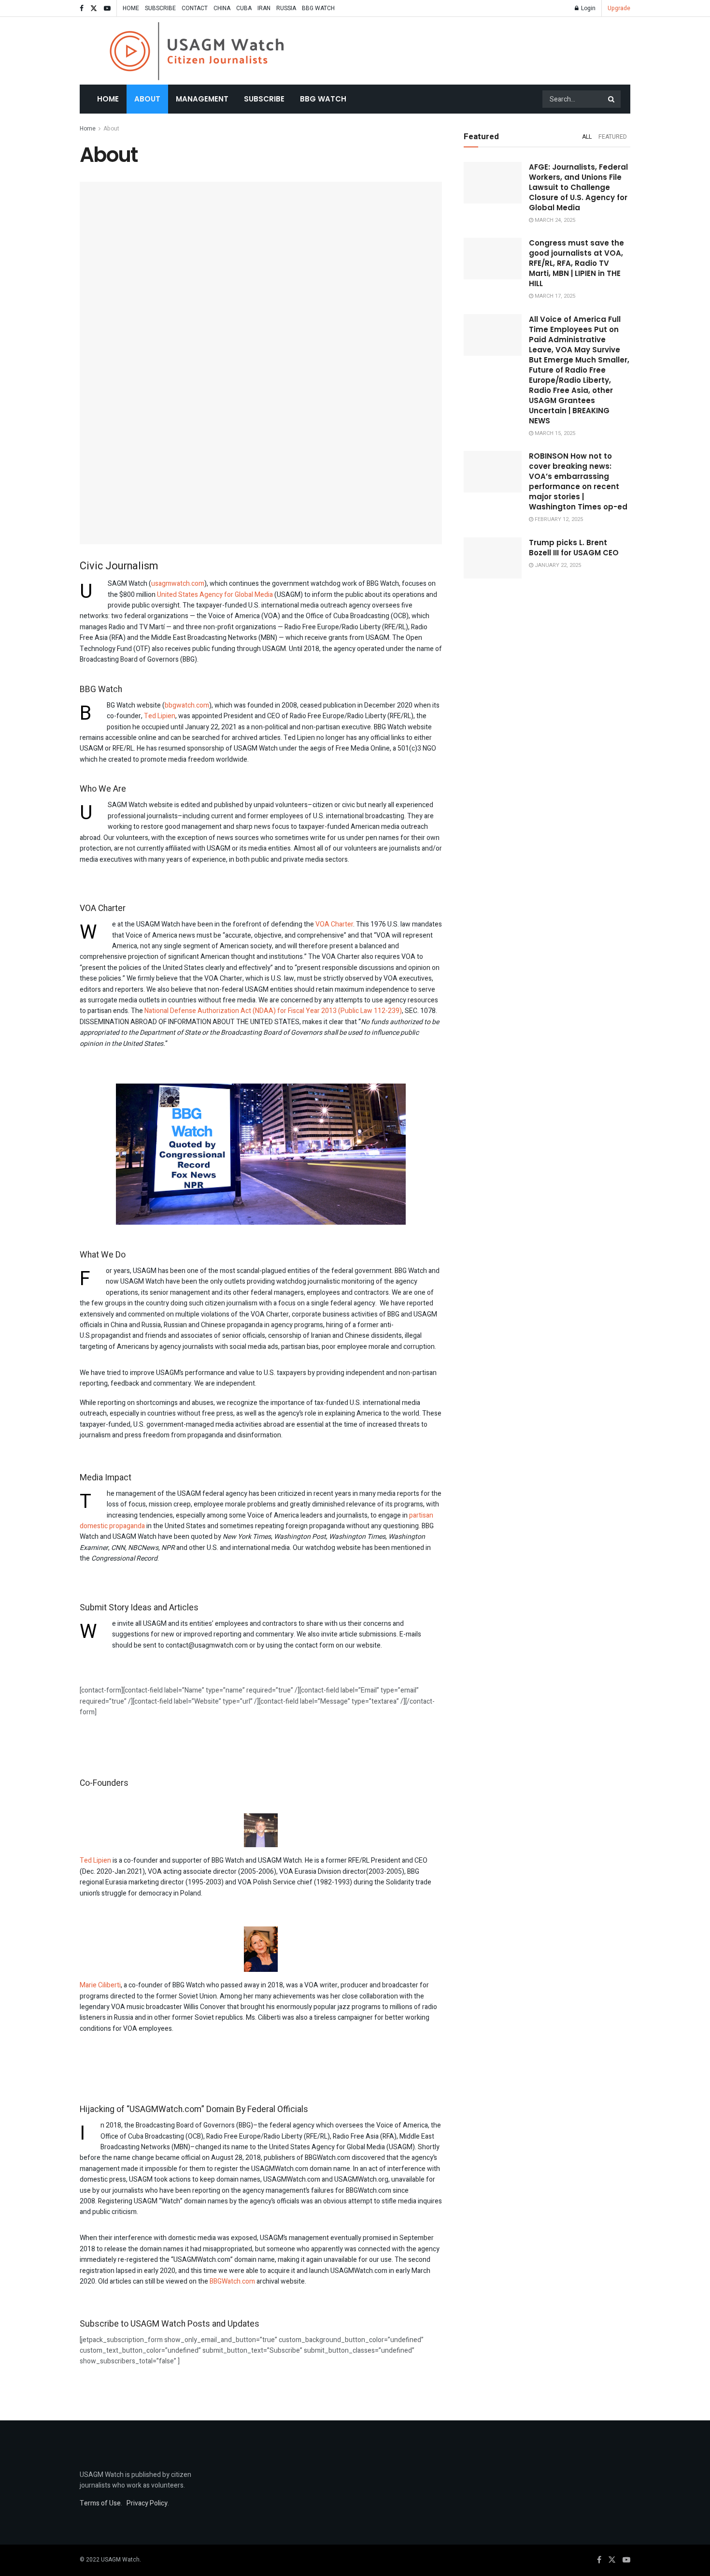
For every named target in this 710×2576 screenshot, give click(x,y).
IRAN (264, 8)
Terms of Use (100, 2503)
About (147, 99)
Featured (613, 137)
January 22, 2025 (557, 565)
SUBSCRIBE (160, 8)
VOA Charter (334, 924)
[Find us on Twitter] (94, 8)
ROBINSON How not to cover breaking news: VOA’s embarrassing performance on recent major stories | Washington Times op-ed (578, 481)
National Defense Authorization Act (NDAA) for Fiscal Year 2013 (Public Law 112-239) (273, 1011)
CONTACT (195, 8)
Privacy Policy (147, 2503)
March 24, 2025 (554, 220)
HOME (131, 8)
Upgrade (619, 8)
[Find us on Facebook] (82, 8)
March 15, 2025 (554, 433)
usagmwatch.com (178, 584)
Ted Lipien (160, 716)
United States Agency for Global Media (215, 595)
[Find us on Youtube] (107, 8)
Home (108, 99)
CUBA (244, 8)
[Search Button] (612, 99)
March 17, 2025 (554, 296)
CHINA (222, 8)
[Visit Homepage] (197, 51)
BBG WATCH (318, 8)
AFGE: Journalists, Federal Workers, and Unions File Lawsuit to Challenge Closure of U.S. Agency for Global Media (578, 187)
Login (588, 8)
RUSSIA (286, 8)
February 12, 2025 (558, 519)
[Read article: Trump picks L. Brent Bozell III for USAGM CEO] (493, 558)
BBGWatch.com (232, 2281)
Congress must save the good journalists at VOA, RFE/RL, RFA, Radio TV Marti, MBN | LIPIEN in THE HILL (576, 263)
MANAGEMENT (202, 99)
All (587, 137)
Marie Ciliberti (100, 1985)
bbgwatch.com (187, 705)
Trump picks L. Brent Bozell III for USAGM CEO (574, 548)
